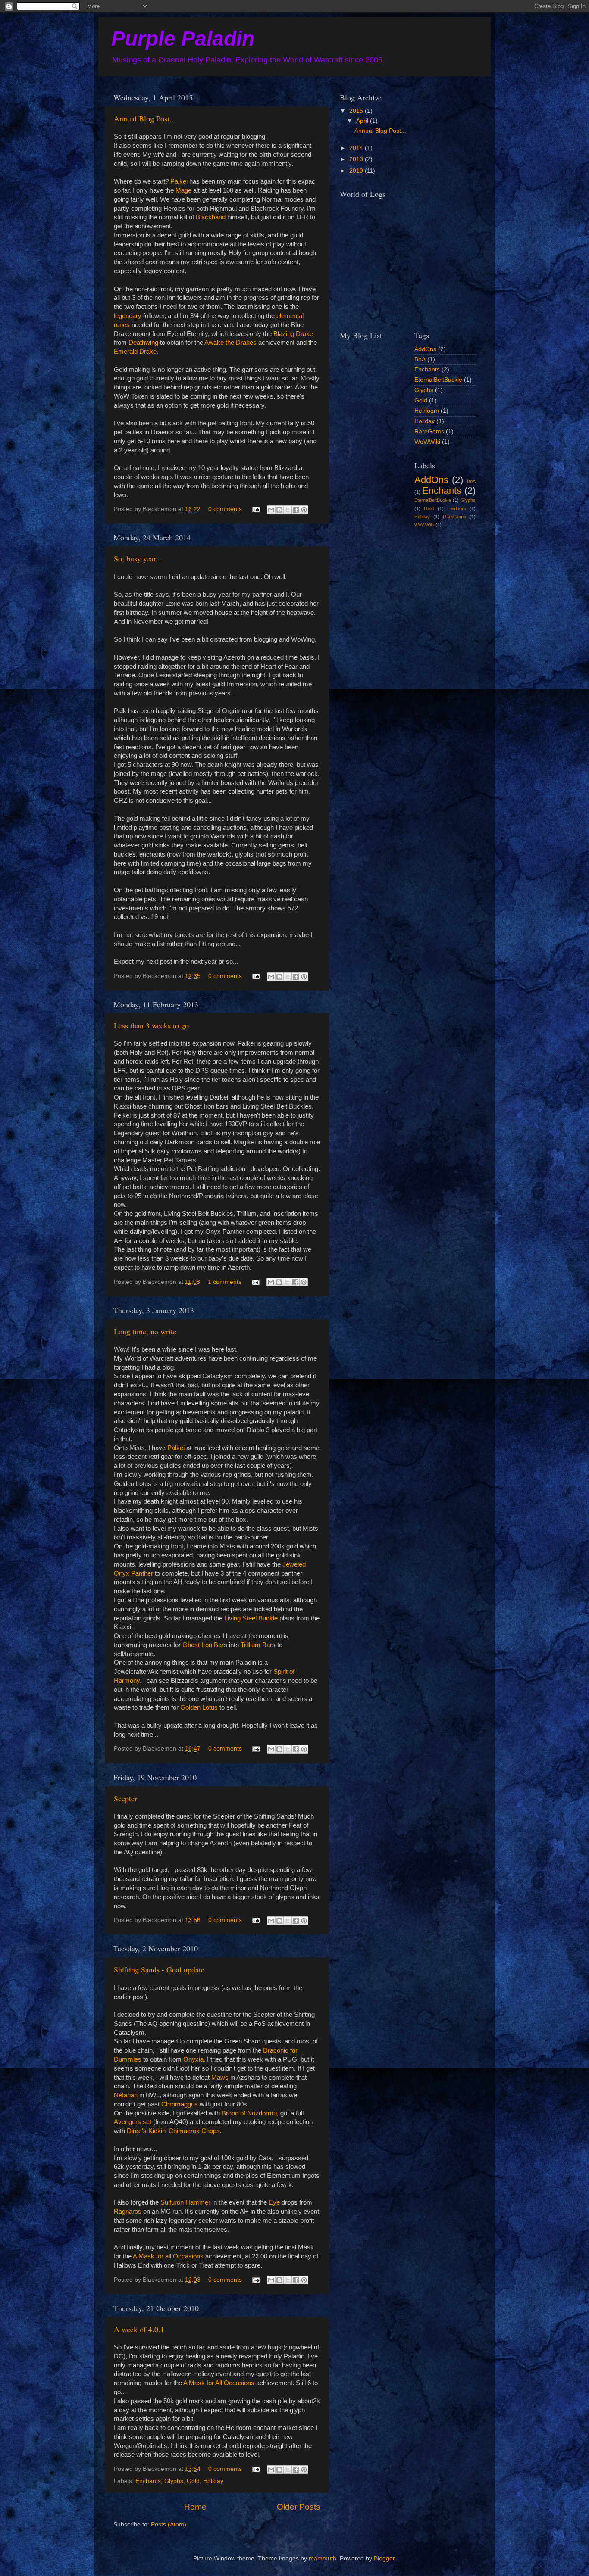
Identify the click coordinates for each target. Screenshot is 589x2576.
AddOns (425, 349)
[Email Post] (255, 509)
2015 (357, 111)
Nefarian (126, 2095)
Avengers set (133, 2122)
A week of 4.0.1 (139, 2329)
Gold (193, 2481)
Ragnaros (128, 2212)
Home (195, 2507)
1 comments (225, 1282)
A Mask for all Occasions (168, 2256)
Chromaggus (180, 2104)
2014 (357, 148)
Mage (183, 190)
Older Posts (299, 2507)
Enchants (148, 2481)
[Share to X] (288, 510)
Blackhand (211, 217)
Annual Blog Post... (145, 118)
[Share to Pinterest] (304, 510)
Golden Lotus (199, 1707)
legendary (128, 316)
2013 (357, 159)
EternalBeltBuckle (438, 380)
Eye (274, 2202)
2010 (357, 171)
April (363, 121)
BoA (420, 360)
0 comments (225, 509)
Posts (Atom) (169, 2525)
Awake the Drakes (230, 343)
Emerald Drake (135, 352)
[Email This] (271, 510)
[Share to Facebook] (296, 510)
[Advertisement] (383, 585)
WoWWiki (427, 442)
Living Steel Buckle (251, 1618)
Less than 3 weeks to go (151, 1025)
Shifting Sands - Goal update (159, 1969)
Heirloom (427, 411)
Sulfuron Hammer (186, 2202)
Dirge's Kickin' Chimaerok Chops (173, 2131)
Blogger (384, 2559)
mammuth (323, 2559)
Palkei (179, 181)
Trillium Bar (256, 1645)
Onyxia (193, 2059)
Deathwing (143, 343)
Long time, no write (145, 1331)
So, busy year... (138, 558)
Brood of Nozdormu (249, 2113)
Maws (220, 2078)
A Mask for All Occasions (219, 2383)
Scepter (125, 1798)
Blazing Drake (293, 334)
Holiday (213, 2481)
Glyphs (174, 2481)
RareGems (429, 431)
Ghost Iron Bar (203, 1645)
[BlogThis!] (279, 510)
